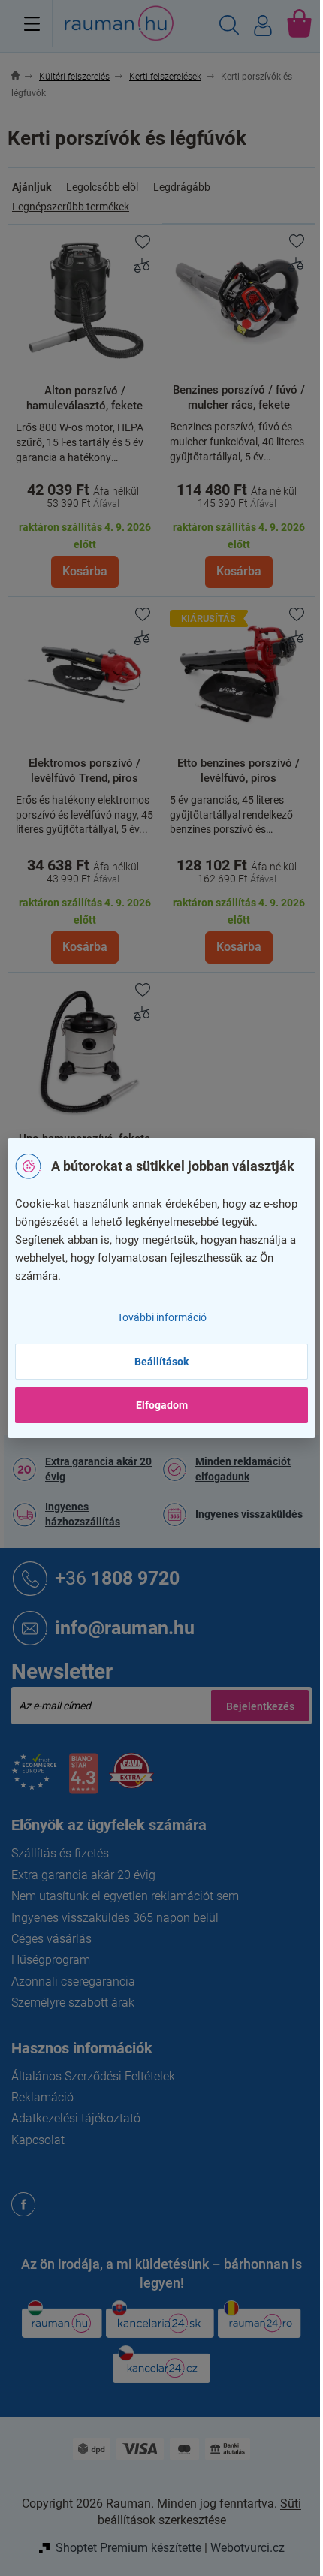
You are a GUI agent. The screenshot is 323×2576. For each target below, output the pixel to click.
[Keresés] (229, 27)
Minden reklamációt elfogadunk (243, 1469)
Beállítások (161, 1362)
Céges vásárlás (51, 1939)
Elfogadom (162, 1405)
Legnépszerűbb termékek (71, 207)
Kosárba (85, 571)
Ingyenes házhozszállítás (83, 1514)
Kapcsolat (38, 2140)
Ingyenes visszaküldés (249, 1514)
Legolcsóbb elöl (102, 187)
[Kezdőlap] (24, 77)
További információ (162, 1317)
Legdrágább (182, 187)
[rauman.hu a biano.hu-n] (83, 1780)
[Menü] (32, 23)
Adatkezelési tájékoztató (76, 2118)
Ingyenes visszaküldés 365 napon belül (115, 1918)
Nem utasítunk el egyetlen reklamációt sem (125, 1896)
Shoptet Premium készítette (128, 2548)
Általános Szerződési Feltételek (93, 2076)
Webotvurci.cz (248, 2548)
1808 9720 (117, 1578)
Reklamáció (42, 2097)
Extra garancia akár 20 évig (98, 1469)
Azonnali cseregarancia (73, 1982)
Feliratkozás (260, 1706)
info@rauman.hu (125, 1628)
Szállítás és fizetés (60, 1853)
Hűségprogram (51, 1960)
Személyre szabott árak (73, 2003)
